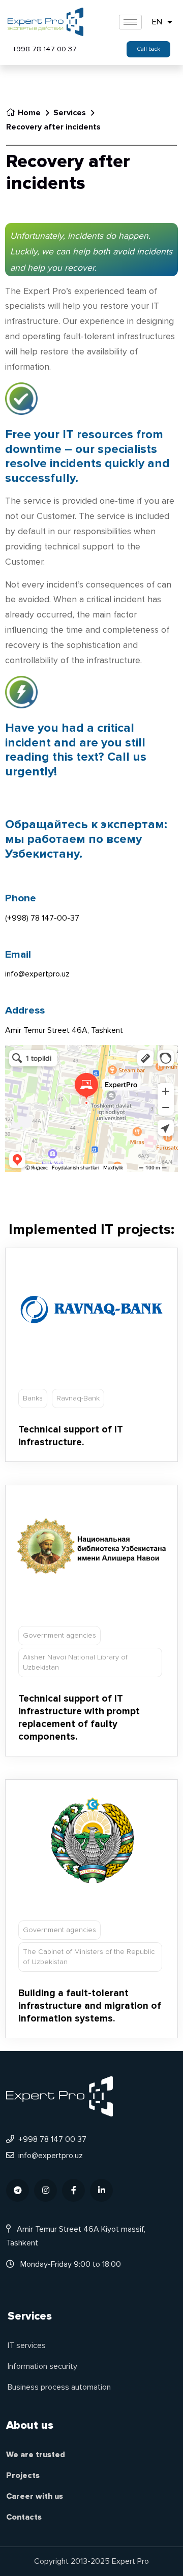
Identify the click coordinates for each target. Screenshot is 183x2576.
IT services (27, 2345)
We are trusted (36, 2455)
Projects (23, 2475)
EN (157, 22)
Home (29, 113)
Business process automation (59, 2387)
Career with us (35, 2496)
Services (70, 113)
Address (25, 1010)
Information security (42, 2366)
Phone (21, 898)
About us (30, 2425)
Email (18, 954)
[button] (148, 49)
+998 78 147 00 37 (45, 49)
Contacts (24, 2517)
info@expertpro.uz (51, 2156)
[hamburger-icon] (130, 22)
